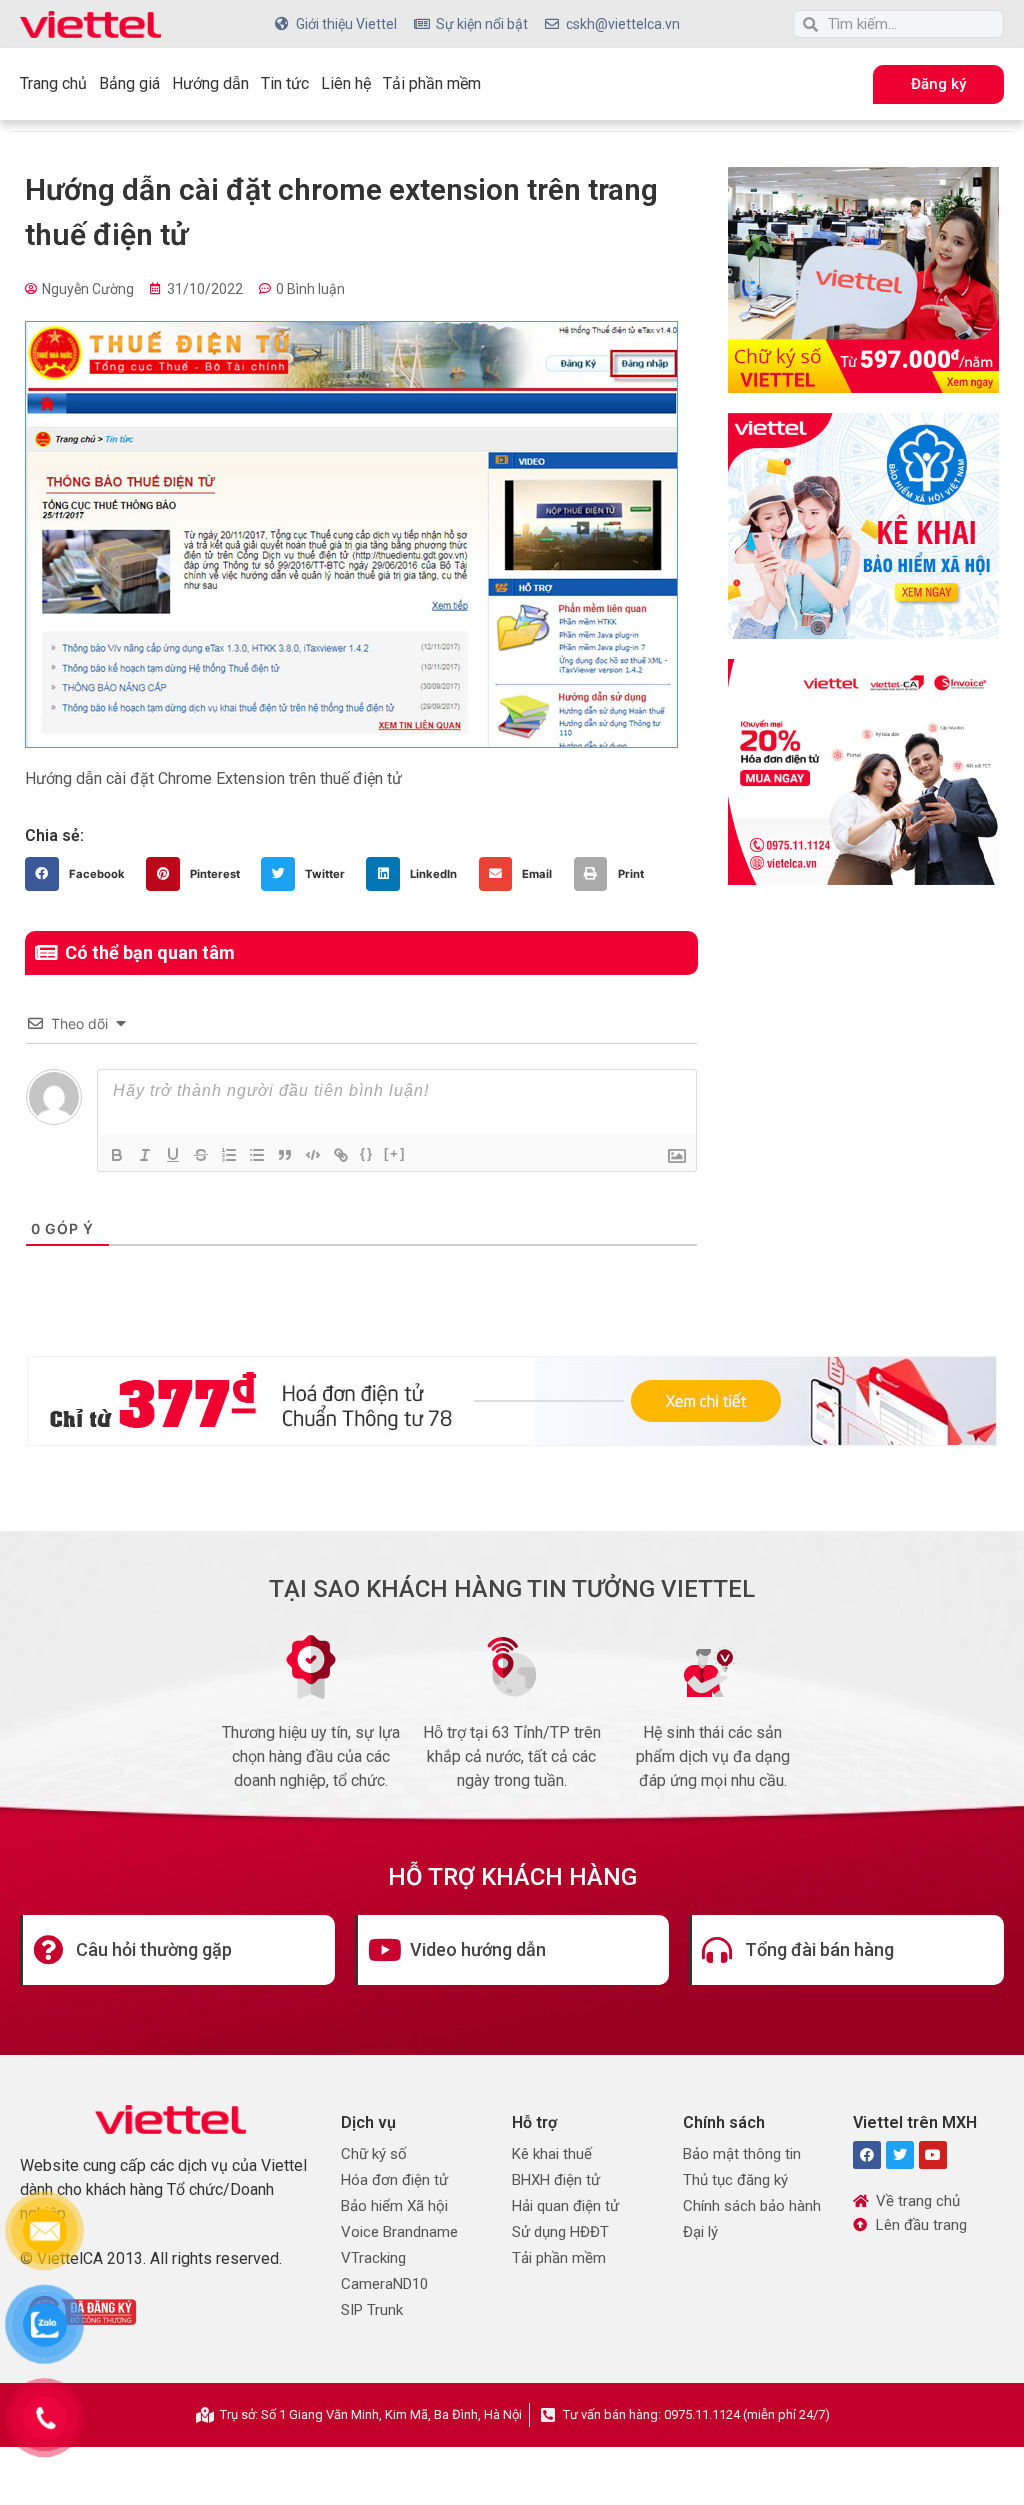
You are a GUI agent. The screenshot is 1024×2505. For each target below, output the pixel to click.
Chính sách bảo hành (752, 2206)
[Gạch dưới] (173, 1155)
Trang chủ (53, 83)
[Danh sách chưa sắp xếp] (257, 1155)
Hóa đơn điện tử (394, 2180)
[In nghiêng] (145, 1155)
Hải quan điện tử (565, 2206)
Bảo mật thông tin (742, 2154)
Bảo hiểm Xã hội (394, 2206)
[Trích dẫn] (285, 1155)
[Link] (341, 1155)
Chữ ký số (374, 2154)
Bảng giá (129, 83)
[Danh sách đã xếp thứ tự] (229, 1155)
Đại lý (700, 2232)
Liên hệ (346, 83)
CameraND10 (384, 2284)
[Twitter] (900, 2155)
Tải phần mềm (432, 83)
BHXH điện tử (556, 2180)
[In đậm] (117, 1155)
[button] (80, 874)
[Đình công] (201, 1155)
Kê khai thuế (552, 2154)
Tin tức (285, 83)
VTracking (373, 2258)
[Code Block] (313, 1155)
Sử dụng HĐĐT (560, 2232)
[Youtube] (933, 2155)
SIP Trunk (372, 2310)
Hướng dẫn (210, 83)
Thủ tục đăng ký (735, 2180)
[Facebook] (867, 2155)
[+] (395, 1153)
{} (367, 1153)
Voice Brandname (399, 2232)
